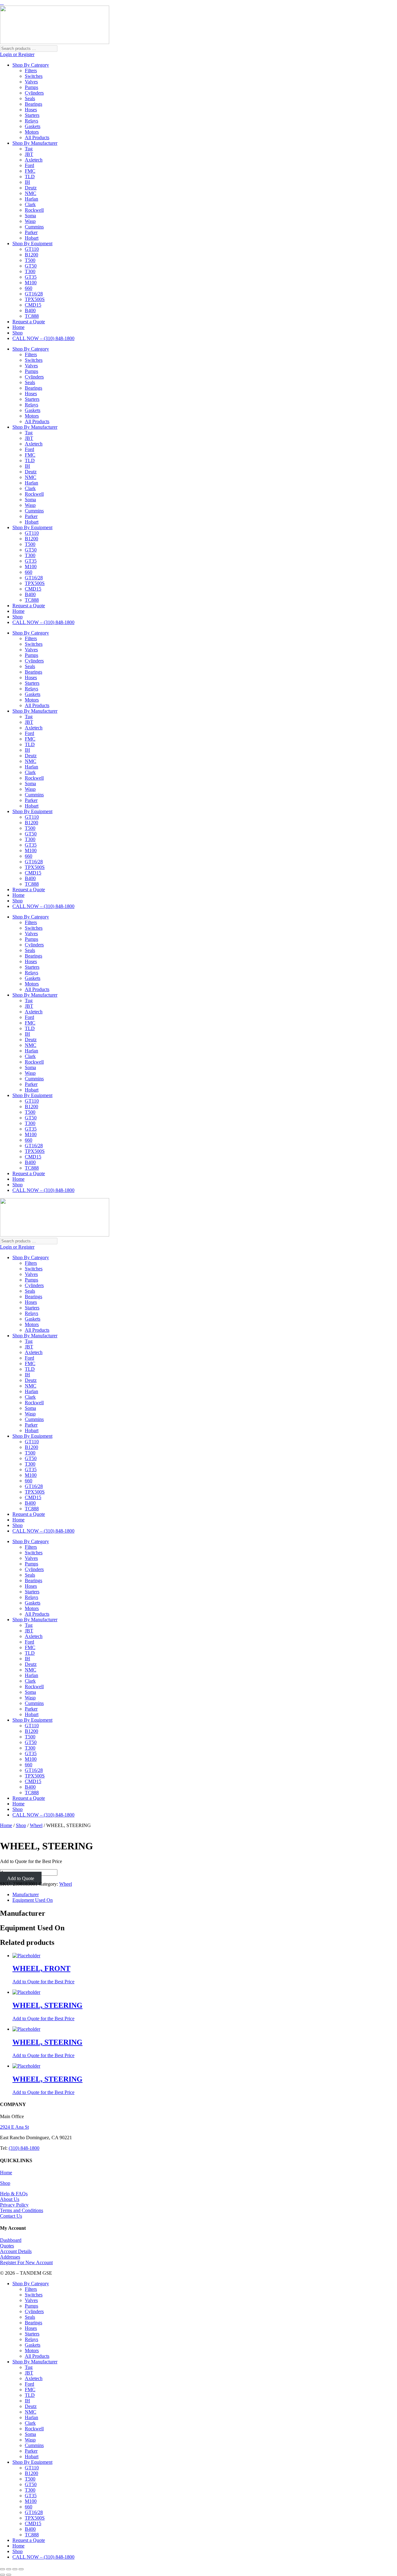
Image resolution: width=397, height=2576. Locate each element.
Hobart (32, 238)
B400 (30, 310)
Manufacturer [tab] (26, 1894)
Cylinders (34, 93)
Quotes (7, 2246)
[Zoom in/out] (2, 2569)
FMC (30, 171)
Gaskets (33, 126)
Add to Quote (21, 1878)
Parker (31, 232)
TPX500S (35, 299)
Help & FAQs (14, 2194)
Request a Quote (29, 322)
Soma (30, 216)
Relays (31, 121)
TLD (30, 177)
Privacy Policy (14, 2205)
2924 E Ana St (14, 2127)
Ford (29, 165)
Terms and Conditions (22, 2210)
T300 (30, 271)
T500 (30, 260)
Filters (31, 71)
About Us (10, 2199)
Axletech (34, 160)
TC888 (32, 316)
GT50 (31, 266)
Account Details (16, 2251)
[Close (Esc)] (21, 2569)
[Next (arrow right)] (9, 2575)
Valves (31, 82)
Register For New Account (26, 2262)
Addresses (10, 2257)
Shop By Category (31, 65)
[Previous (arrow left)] (2, 2575)
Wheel (36, 1825)
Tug (29, 149)
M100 (31, 283)
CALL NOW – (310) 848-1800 (43, 338)
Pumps (31, 87)
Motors (32, 132)
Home (18, 327)
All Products (37, 137)
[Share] (15, 2569)
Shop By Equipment (32, 243)
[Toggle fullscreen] (9, 2569)
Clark (30, 204)
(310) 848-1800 (24, 2148)
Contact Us (11, 2216)
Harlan (31, 199)
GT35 (31, 277)
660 (29, 288)
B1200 (31, 255)
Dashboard (11, 2240)
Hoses (31, 110)
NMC (31, 193)
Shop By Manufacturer (35, 143)
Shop (18, 333)
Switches (34, 76)
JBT (29, 154)
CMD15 (33, 305)
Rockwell (34, 210)
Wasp (30, 221)
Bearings (33, 104)
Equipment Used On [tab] (33, 1900)
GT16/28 (34, 294)
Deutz (31, 188)
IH (27, 182)
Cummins (34, 227)
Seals (30, 98)
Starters (32, 115)
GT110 (32, 249)
